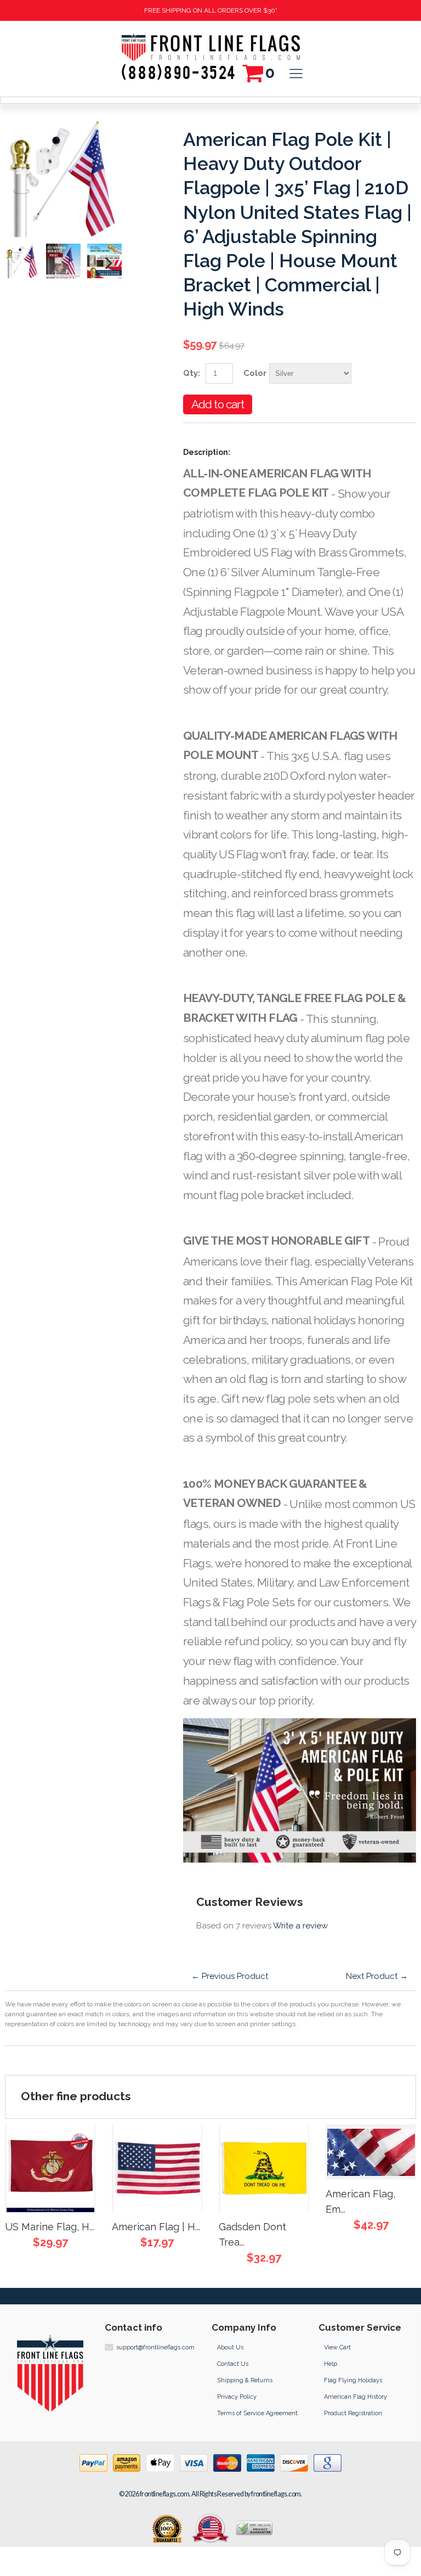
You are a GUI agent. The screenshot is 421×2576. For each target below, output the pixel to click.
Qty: (192, 373)
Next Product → (377, 1976)
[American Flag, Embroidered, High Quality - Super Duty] (371, 2152)
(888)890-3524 (179, 70)
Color (255, 373)
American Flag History (355, 2397)
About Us (230, 2347)
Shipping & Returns (245, 2380)
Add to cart (218, 404)
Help (331, 2364)
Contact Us (233, 2364)
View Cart (337, 2347)
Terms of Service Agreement (257, 2413)
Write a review (300, 1926)
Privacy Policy (237, 2397)
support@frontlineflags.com (155, 2347)
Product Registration (353, 2413)
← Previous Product (230, 1976)
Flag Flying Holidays (353, 2380)
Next (109, 261)
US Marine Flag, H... (50, 2227)
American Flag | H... (156, 2227)
